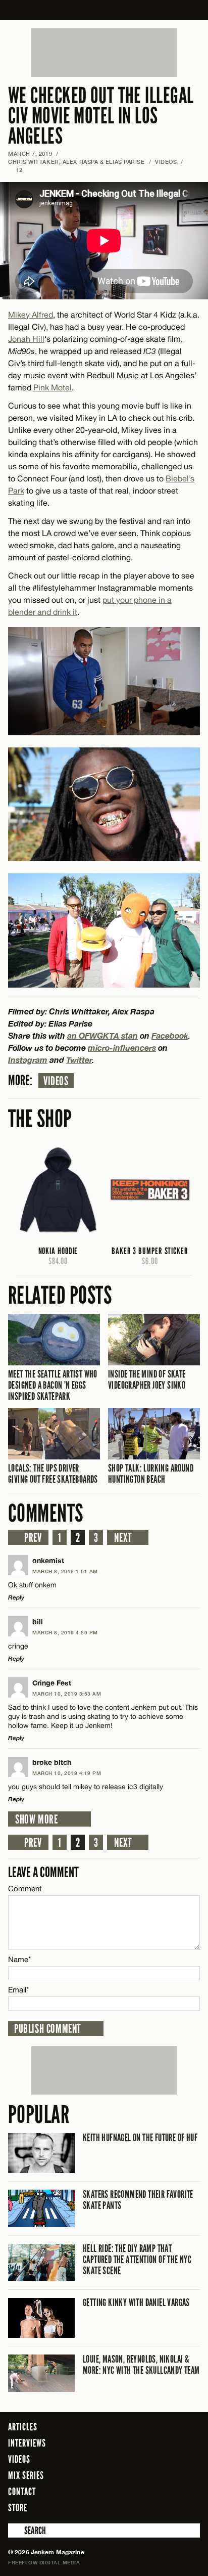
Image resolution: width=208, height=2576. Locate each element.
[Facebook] (137, 2507)
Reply (16, 1597)
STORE (18, 2508)
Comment (25, 1889)
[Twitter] (151, 2507)
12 (15, 170)
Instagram (28, 1060)
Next (123, 1538)
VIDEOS (166, 162)
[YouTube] (190, 2507)
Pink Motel (53, 387)
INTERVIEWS (27, 2443)
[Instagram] (168, 2507)
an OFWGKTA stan (102, 1035)
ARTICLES (23, 2427)
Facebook (170, 1035)
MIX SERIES (26, 2475)
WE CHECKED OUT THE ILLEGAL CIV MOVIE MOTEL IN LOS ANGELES (101, 116)
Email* (18, 1990)
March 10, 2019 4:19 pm (67, 1773)
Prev (33, 1538)
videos (56, 1081)
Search (15, 2530)
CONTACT (22, 2492)
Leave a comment (43, 1872)
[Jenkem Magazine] (104, 10)
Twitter (79, 1060)
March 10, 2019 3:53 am (67, 1694)
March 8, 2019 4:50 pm (65, 1632)
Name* (19, 1959)
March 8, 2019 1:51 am (65, 1571)
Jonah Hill (26, 339)
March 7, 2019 (30, 153)
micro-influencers (122, 1048)
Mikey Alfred (31, 315)
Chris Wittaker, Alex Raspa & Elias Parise (76, 162)
